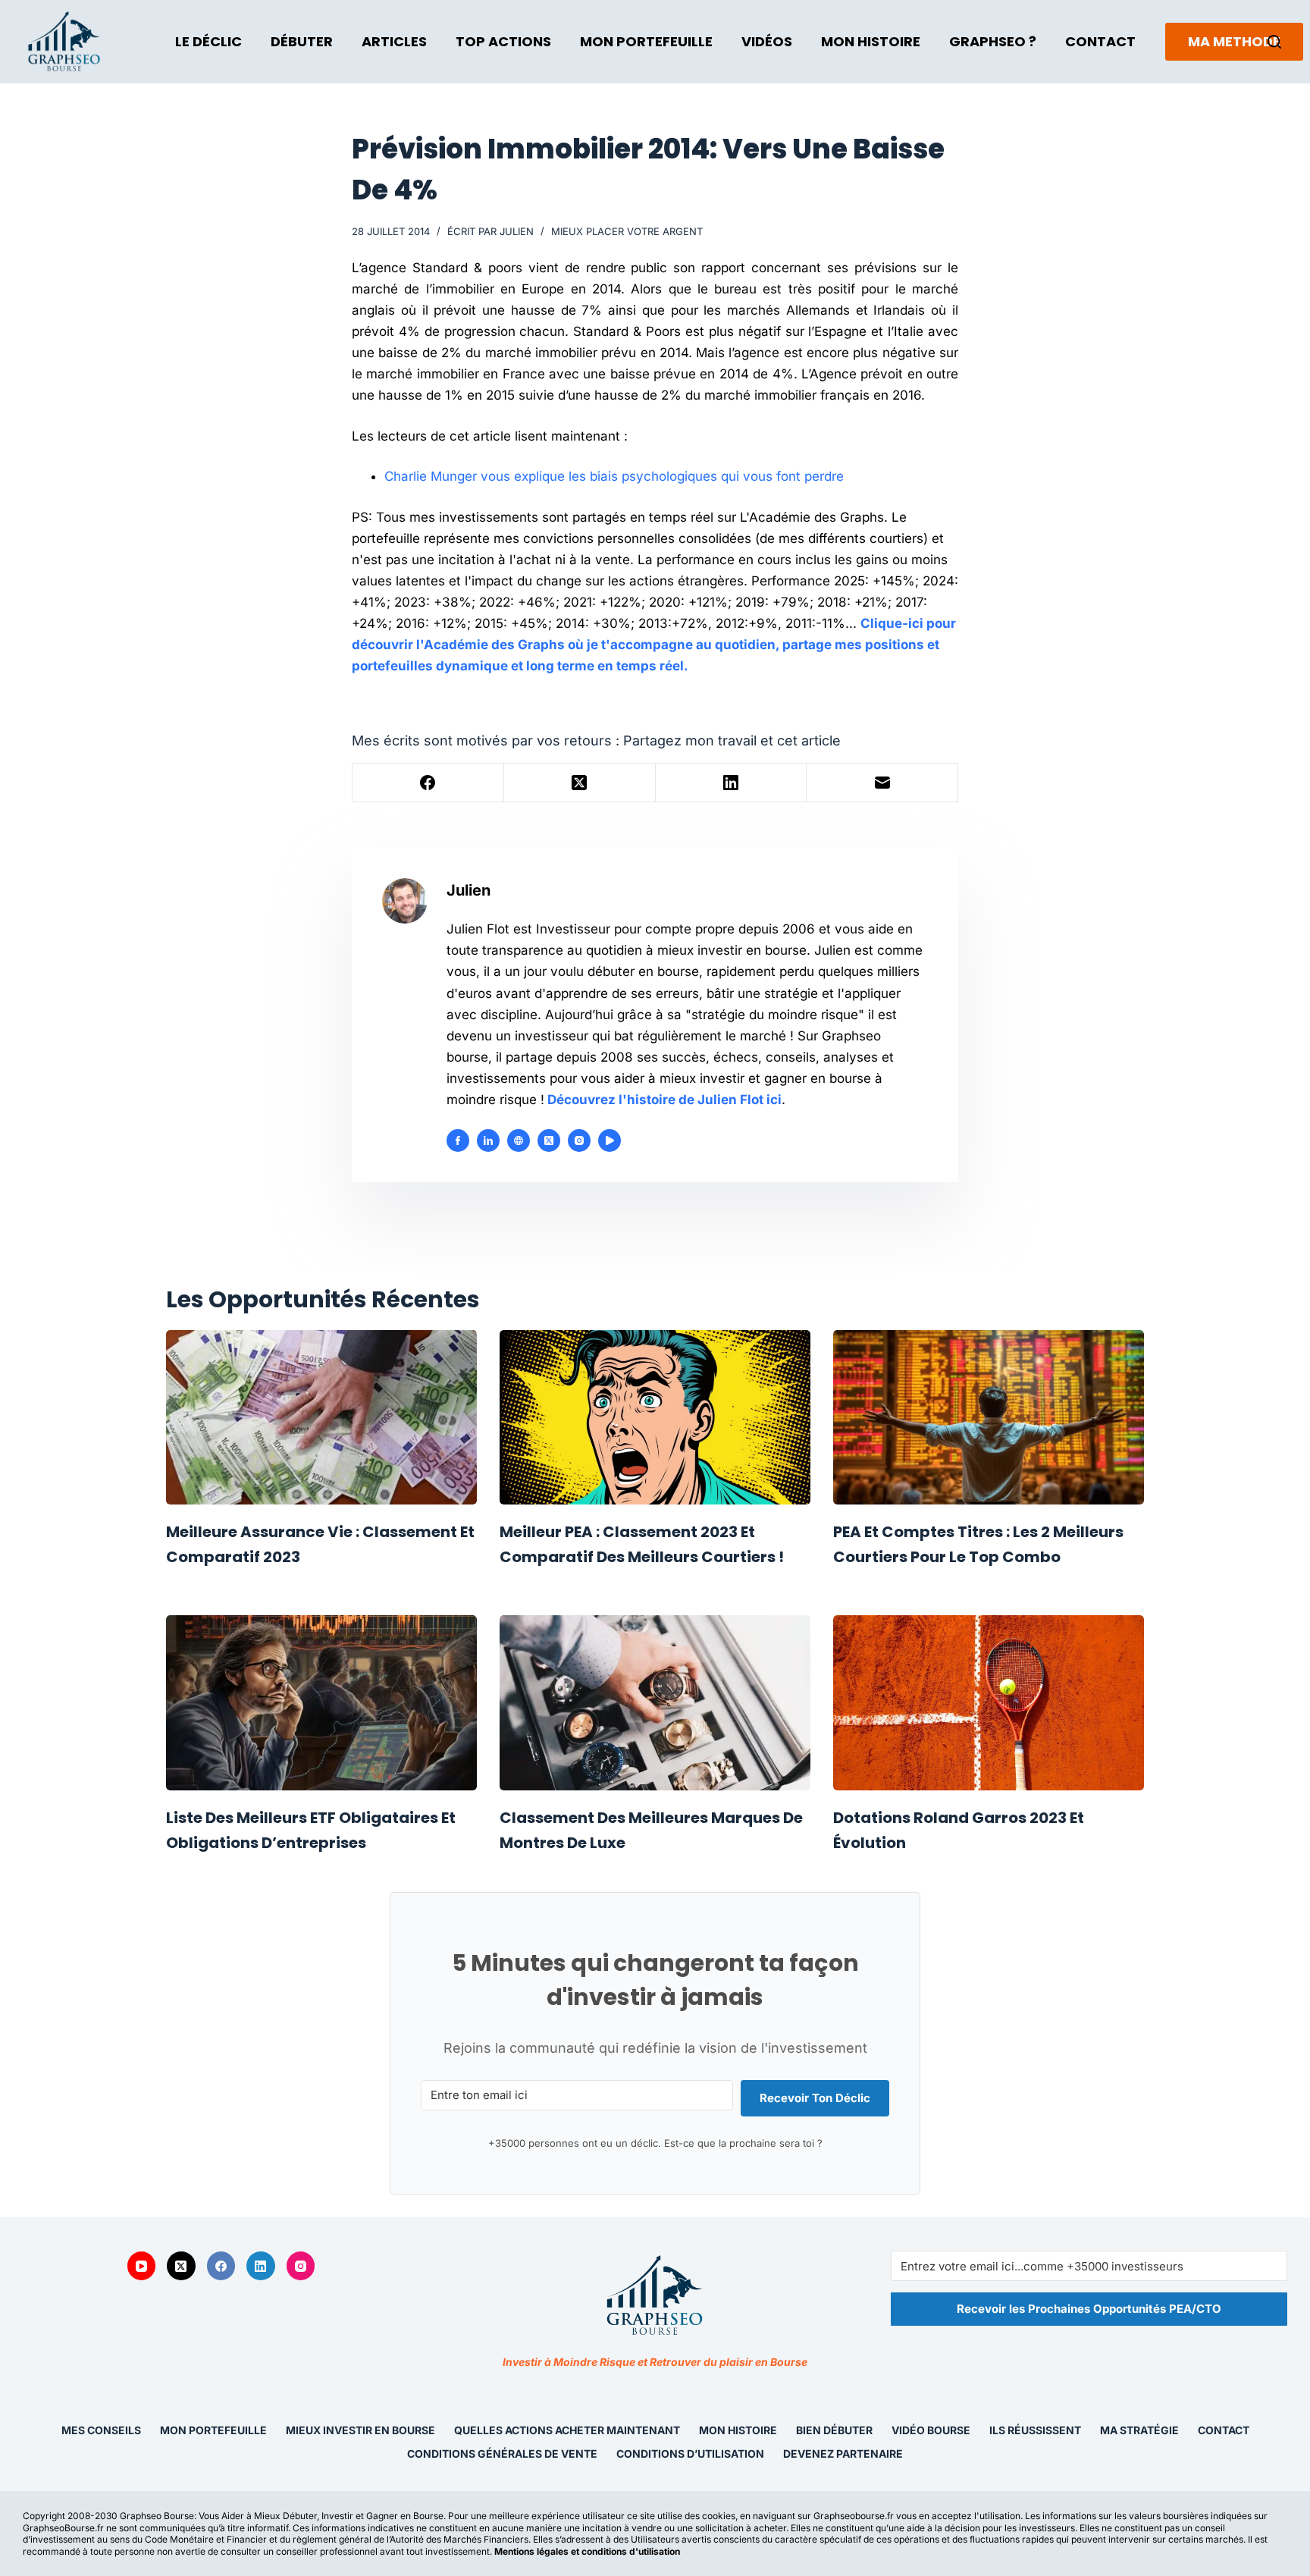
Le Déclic (208, 41)
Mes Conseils (101, 2430)
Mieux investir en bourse (360, 2430)
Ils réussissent (1035, 2430)
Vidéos (767, 41)
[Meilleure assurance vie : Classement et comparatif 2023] (321, 1418)
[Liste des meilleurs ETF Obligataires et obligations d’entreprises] (321, 1703)
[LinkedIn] (732, 783)
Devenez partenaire (843, 2454)
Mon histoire (738, 2430)
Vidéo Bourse (931, 2430)
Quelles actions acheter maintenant (567, 2430)
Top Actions (503, 41)
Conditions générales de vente (502, 2454)
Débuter (302, 41)
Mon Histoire (871, 41)
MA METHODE (1234, 41)
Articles (394, 41)
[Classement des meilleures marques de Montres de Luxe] (655, 1703)
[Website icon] (519, 1141)
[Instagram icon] (579, 1141)
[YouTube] (142, 2266)
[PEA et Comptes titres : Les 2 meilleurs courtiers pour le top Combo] (989, 1418)
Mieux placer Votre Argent (627, 231)
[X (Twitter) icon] (549, 1141)
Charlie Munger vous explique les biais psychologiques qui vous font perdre (614, 476)
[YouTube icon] (610, 1141)
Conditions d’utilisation (690, 2454)
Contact (1100, 41)
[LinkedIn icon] (488, 1141)
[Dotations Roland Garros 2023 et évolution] (989, 1703)
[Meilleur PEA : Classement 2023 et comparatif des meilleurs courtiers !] (655, 1418)
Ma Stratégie (1139, 2430)
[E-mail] (882, 783)
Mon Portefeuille (646, 41)
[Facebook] (428, 783)
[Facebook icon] (458, 1141)
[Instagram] (301, 2266)
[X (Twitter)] (580, 783)
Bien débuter (834, 2430)
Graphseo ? (993, 41)
